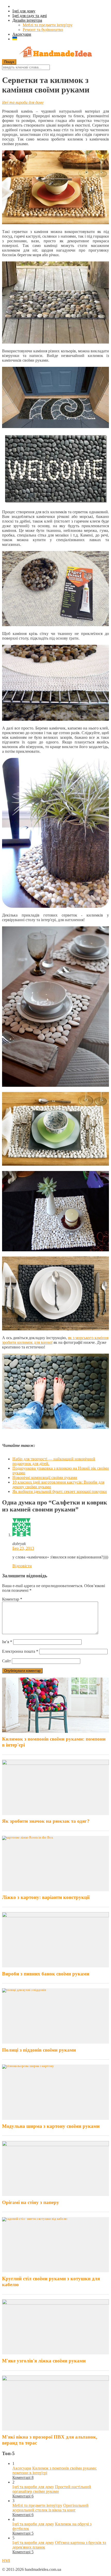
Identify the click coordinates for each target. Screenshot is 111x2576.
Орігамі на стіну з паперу (31, 2202)
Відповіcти (22, 1566)
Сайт (6, 1661)
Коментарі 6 (23, 2496)
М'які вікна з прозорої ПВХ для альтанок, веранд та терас (50, 2440)
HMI (6, 2561)
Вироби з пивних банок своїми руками (46, 1974)
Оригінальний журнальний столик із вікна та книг (50, 2508)
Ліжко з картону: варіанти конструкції (46, 1897)
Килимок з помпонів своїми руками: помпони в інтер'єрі (54, 1742)
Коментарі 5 (23, 2533)
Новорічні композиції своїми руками (45, 1477)
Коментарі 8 (23, 2477)
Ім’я (7, 1642)
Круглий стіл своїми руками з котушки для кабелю (51, 2282)
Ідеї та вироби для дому (23, 102)
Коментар (12, 1599)
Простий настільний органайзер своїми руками (52, 2489)
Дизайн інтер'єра (27, 20)
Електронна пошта (20, 1651)
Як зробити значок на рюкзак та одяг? (46, 1821)
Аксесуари (22, 34)
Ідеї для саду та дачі (30, 16)
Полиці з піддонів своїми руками (39, 2050)
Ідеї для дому (24, 11)
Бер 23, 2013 (23, 1548)
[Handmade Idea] (55, 52)
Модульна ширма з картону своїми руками (51, 2126)
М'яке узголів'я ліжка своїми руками (44, 2361)
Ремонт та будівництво (43, 30)
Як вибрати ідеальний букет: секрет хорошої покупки (60, 1491)
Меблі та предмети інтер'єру (48, 25)
